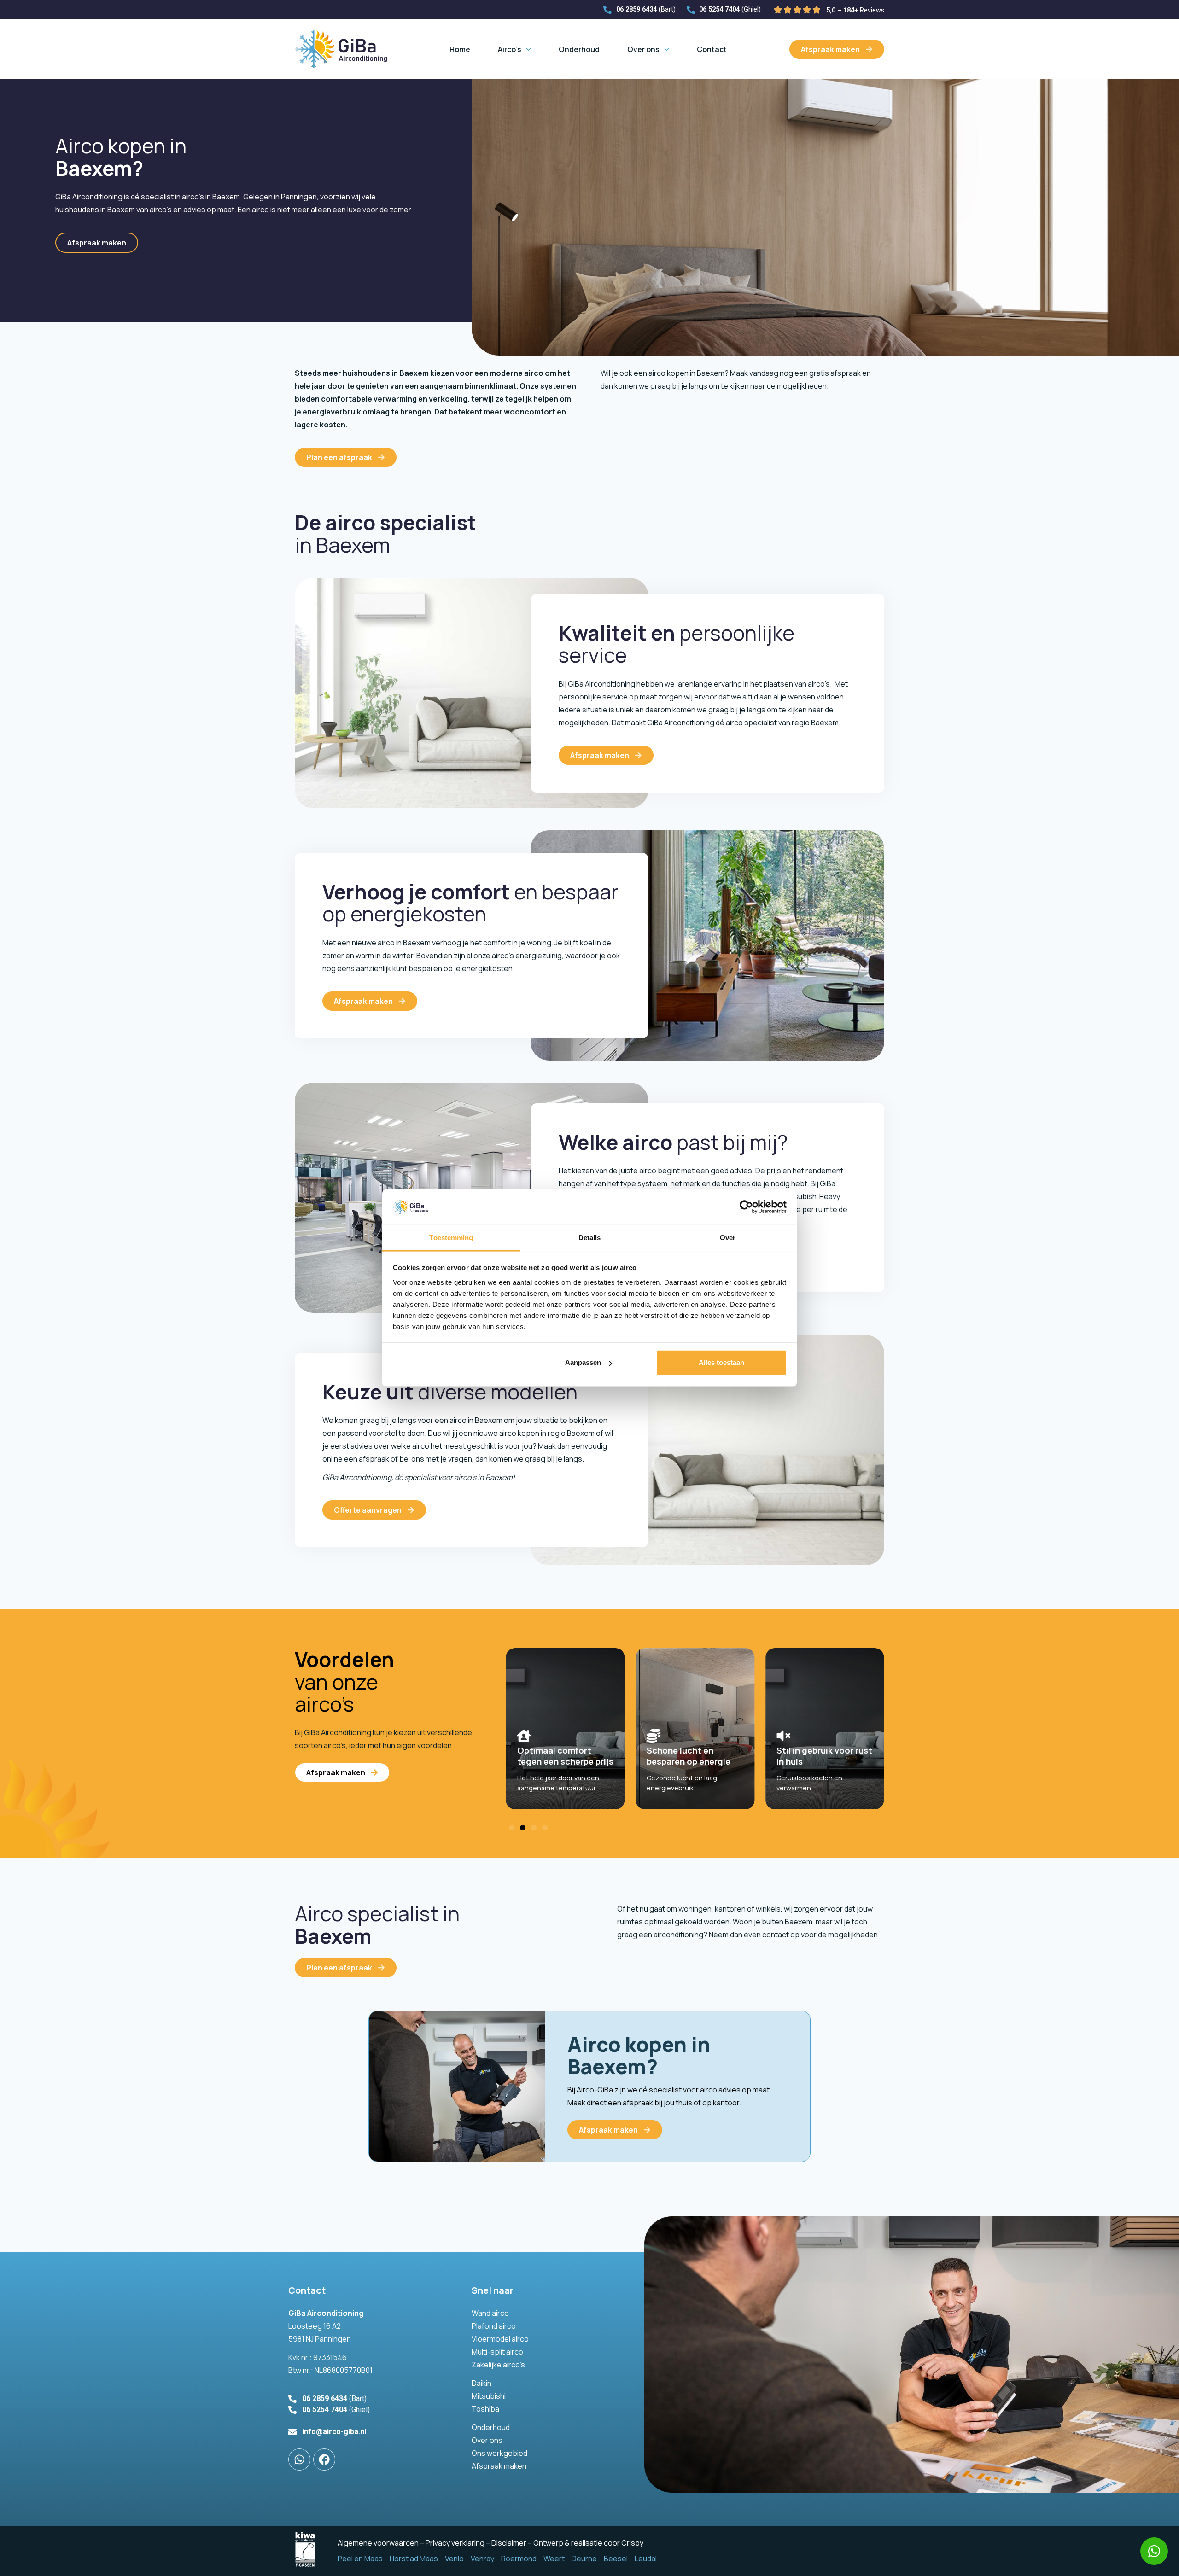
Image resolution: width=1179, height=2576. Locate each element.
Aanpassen (583, 1362)
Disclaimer (509, 2543)
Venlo (454, 2559)
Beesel (616, 2559)
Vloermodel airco (500, 2339)
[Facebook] (324, 2459)
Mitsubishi (489, 2396)
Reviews (855, 10)
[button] (512, 1828)
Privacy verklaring (455, 2543)
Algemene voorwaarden (378, 2543)
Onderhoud (579, 49)
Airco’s (510, 49)
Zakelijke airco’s (498, 2365)
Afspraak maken (499, 2466)
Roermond (519, 2559)
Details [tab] (590, 1238)
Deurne (584, 2559)
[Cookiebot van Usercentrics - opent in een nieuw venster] (746, 1207)
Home (460, 49)
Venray (482, 2559)
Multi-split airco (497, 2352)
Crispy (632, 2543)
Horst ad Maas (414, 2559)
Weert (554, 2559)
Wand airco (490, 2313)
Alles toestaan (721, 1362)
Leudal (646, 2559)
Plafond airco (494, 2326)
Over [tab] (728, 1238)
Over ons (643, 49)
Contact (712, 49)
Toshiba (485, 2409)
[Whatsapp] (1154, 2551)
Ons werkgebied (499, 2453)
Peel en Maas (360, 2559)
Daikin (482, 2383)
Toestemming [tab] (451, 1238)
